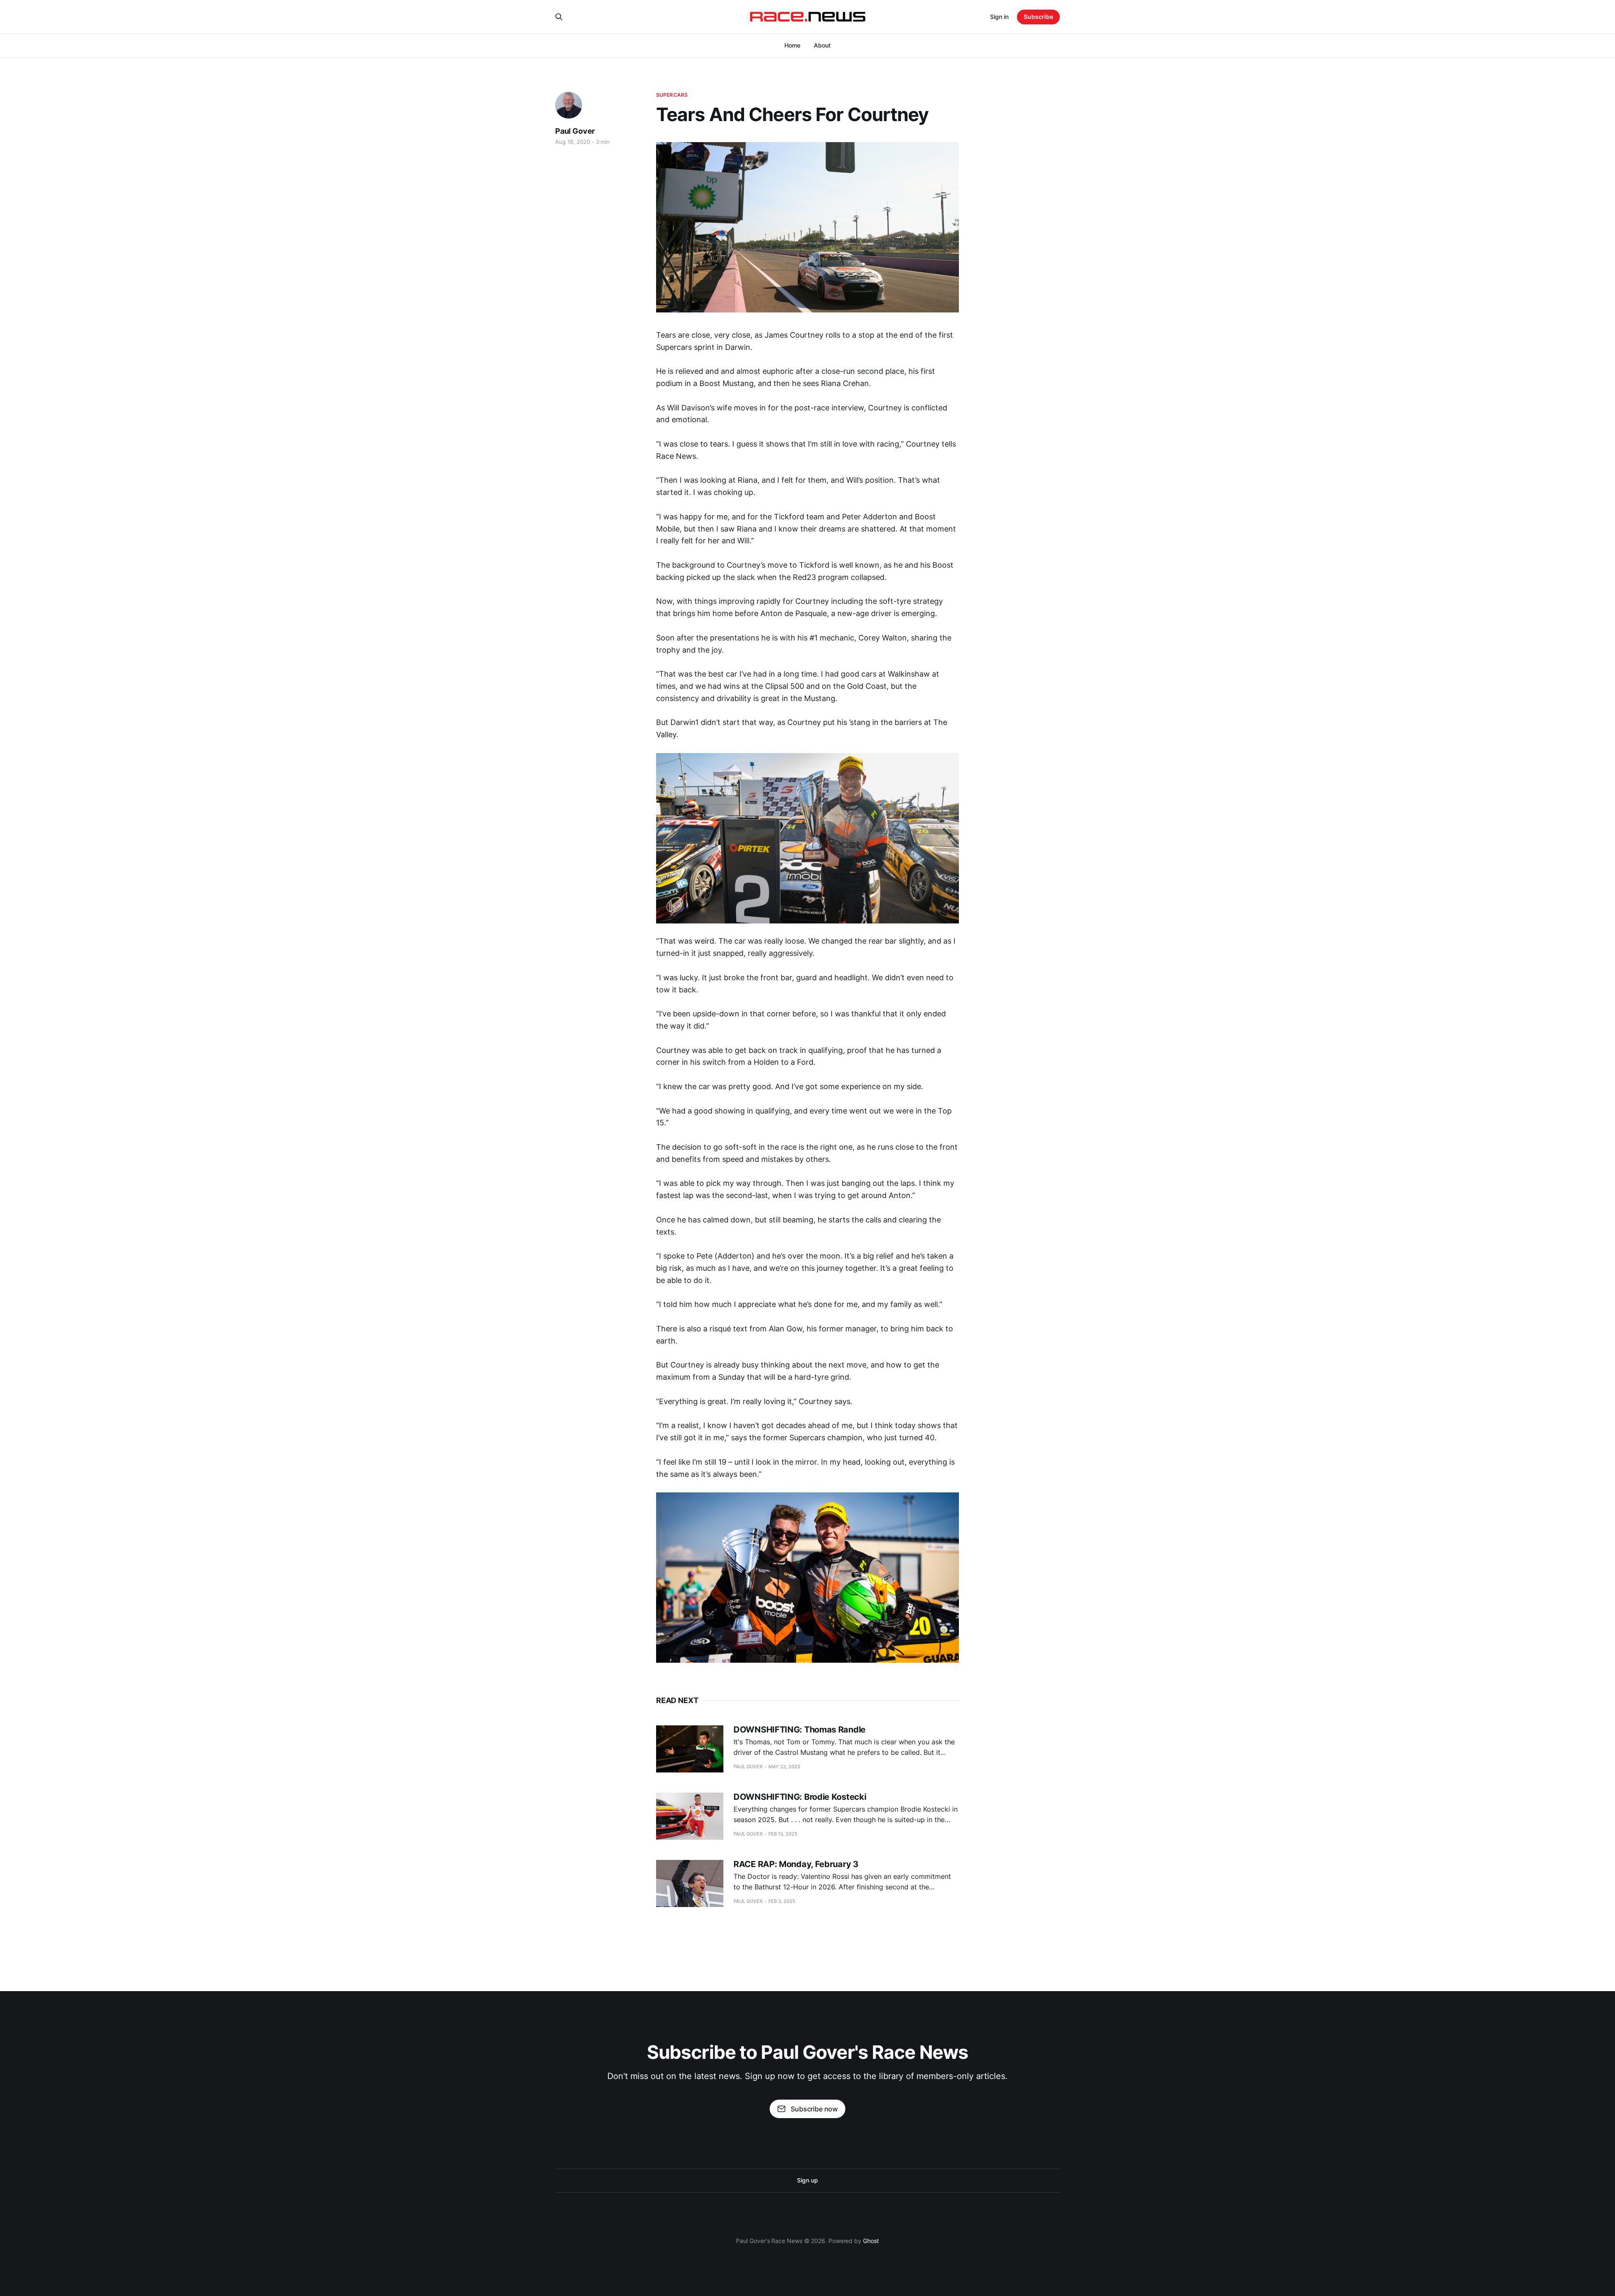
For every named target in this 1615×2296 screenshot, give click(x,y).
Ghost (871, 2241)
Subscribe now (814, 2109)
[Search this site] (559, 17)
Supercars (672, 95)
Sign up (807, 2180)
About (822, 45)
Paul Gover (575, 131)
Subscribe (1038, 17)
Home (792, 45)
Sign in (999, 17)
